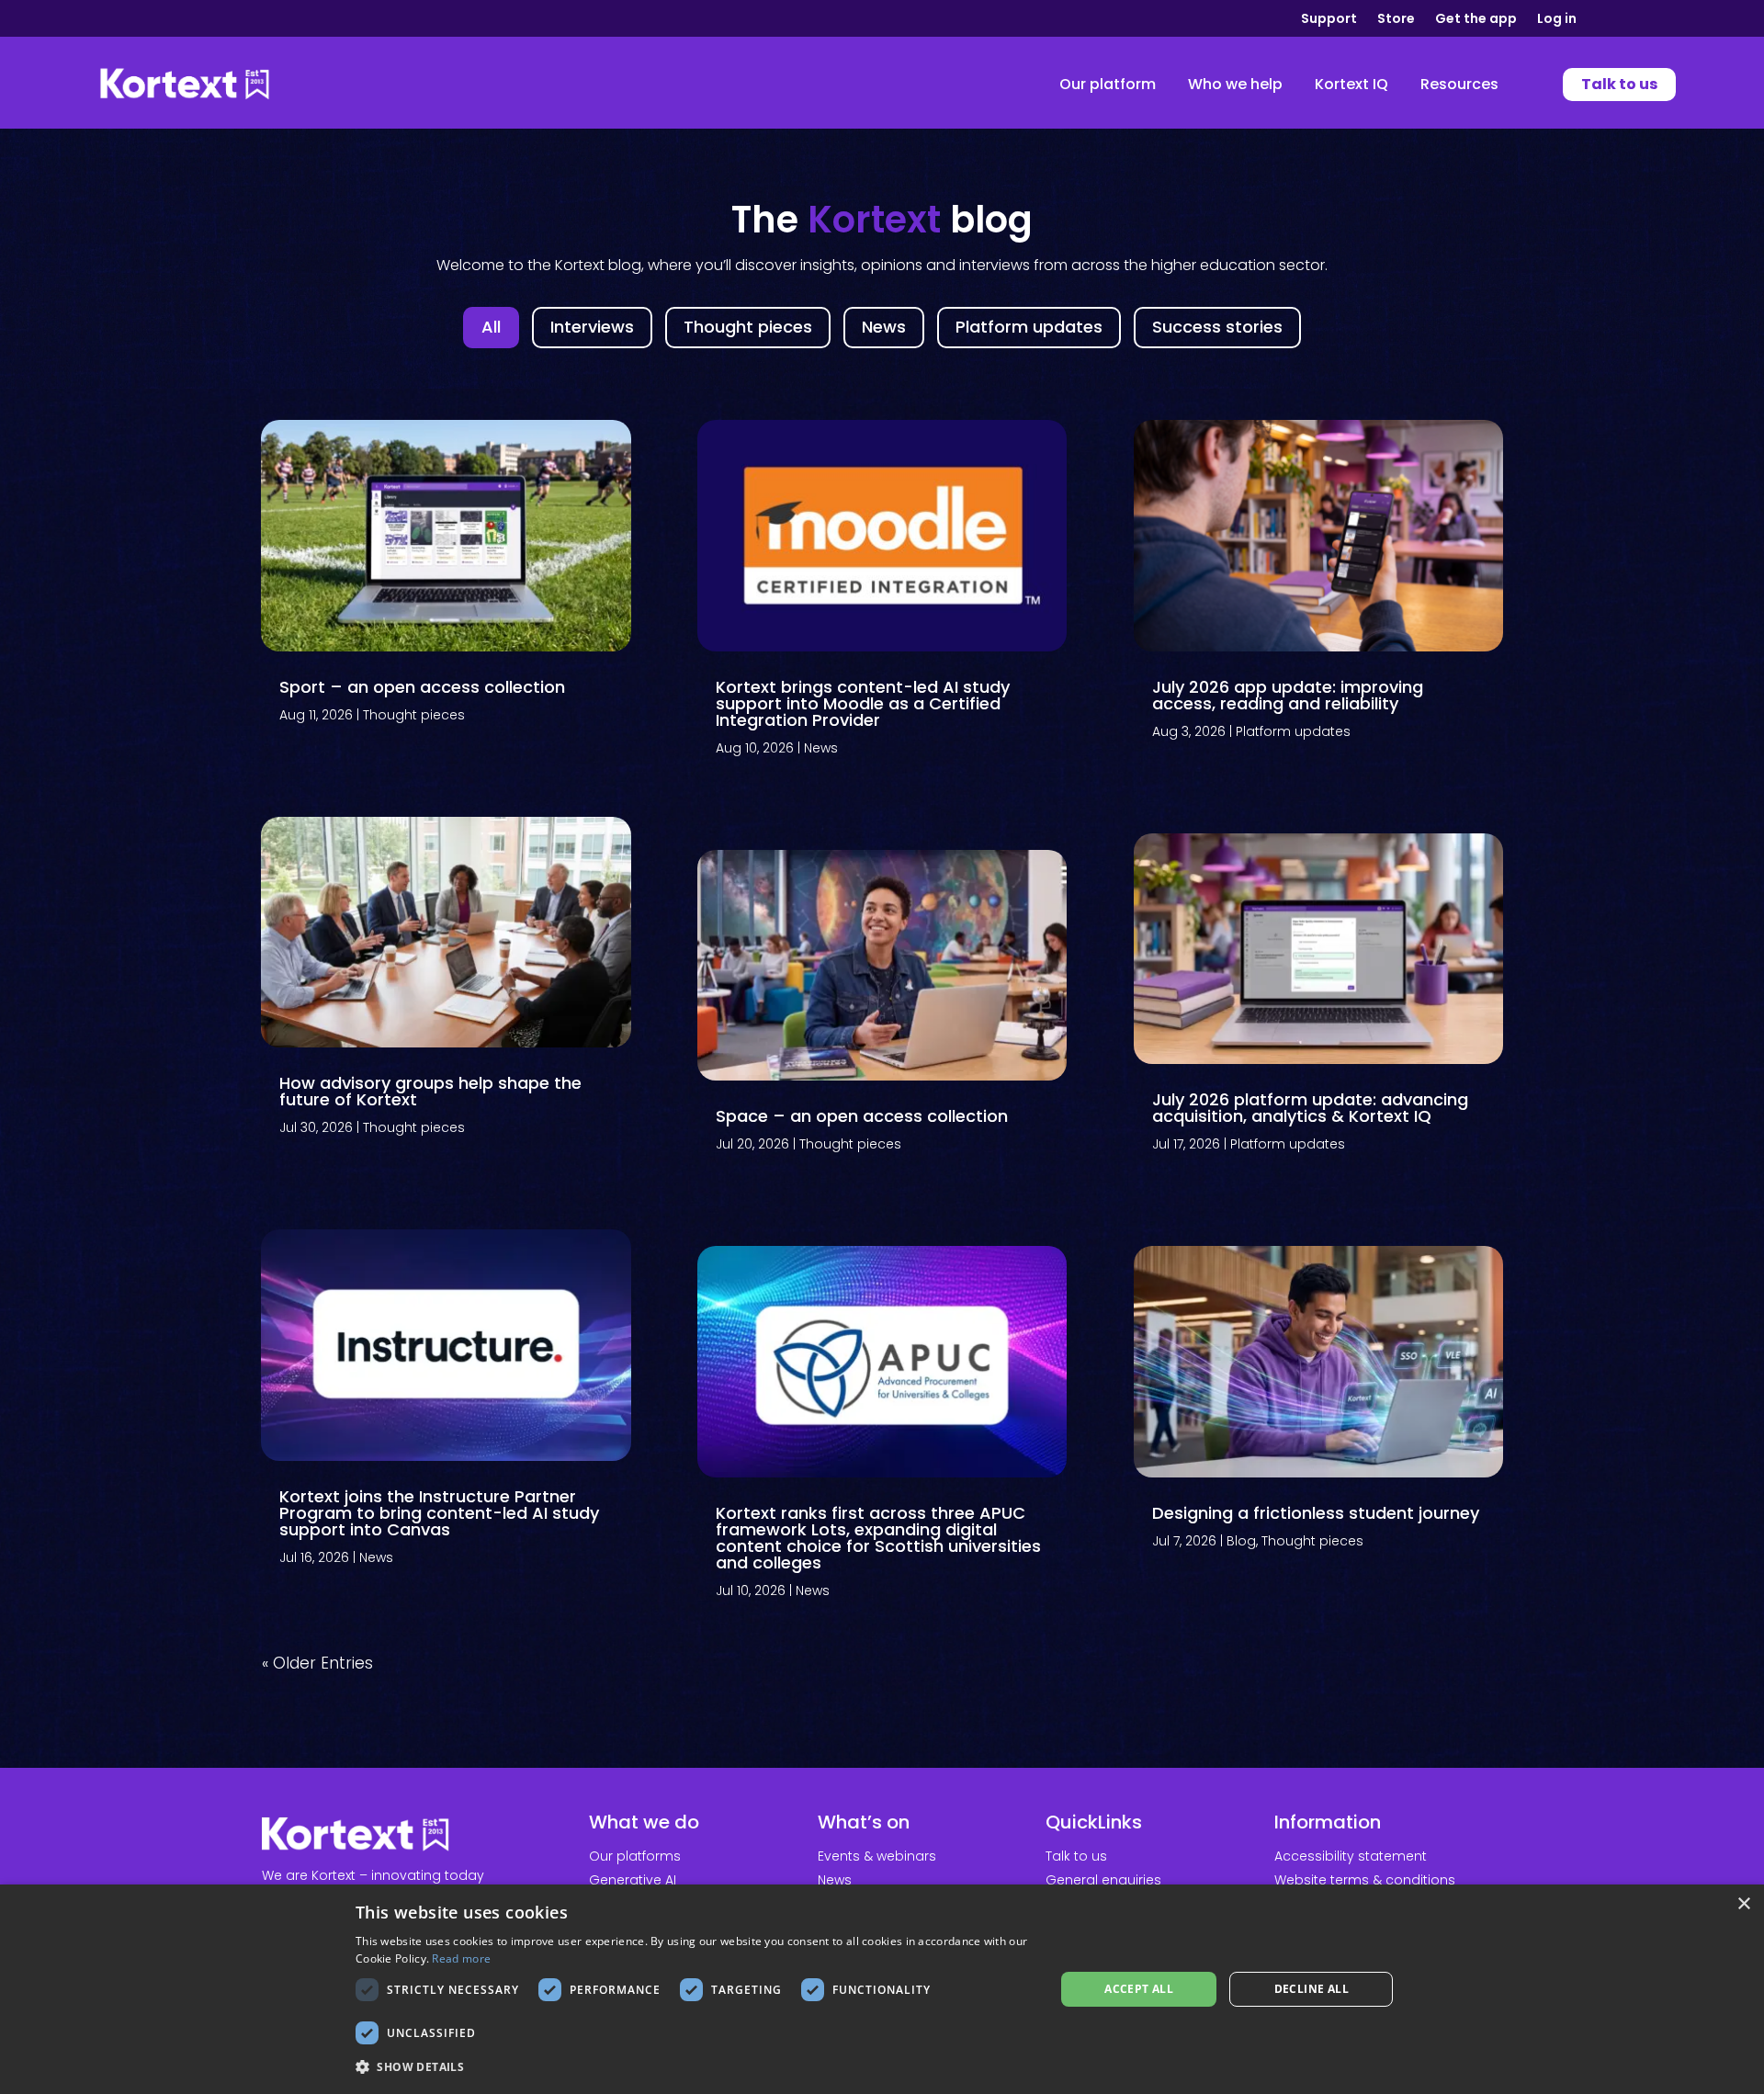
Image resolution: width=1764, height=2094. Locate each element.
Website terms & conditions (1365, 1880)
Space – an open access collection (862, 1116)
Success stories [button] (1217, 327)
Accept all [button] (1139, 1989)
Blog (1241, 1541)
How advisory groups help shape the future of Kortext (430, 1091)
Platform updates (1293, 731)
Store (1396, 20)
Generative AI (633, 1880)
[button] (695, 2067)
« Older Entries (317, 1663)
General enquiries (1103, 1880)
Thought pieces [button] (748, 327)
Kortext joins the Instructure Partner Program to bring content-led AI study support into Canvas (439, 1513)
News (376, 1557)
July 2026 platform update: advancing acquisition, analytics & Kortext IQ (1310, 1108)
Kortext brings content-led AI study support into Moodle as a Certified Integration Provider (863, 703)
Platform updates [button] (1029, 327)
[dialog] (882, 1989)
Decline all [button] (1312, 1989)
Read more (461, 1958)
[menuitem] (1108, 85)
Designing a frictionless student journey (1316, 1513)
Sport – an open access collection (422, 687)
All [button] (491, 327)
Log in (1557, 20)
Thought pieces (414, 715)
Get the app (1476, 20)
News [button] (884, 327)
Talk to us (1076, 1856)
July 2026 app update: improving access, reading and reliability (1288, 695)
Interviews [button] (592, 327)
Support (1329, 20)
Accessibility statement (1351, 1856)
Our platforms (635, 1856)
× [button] (1743, 1904)
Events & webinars (877, 1856)
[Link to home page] (185, 85)
